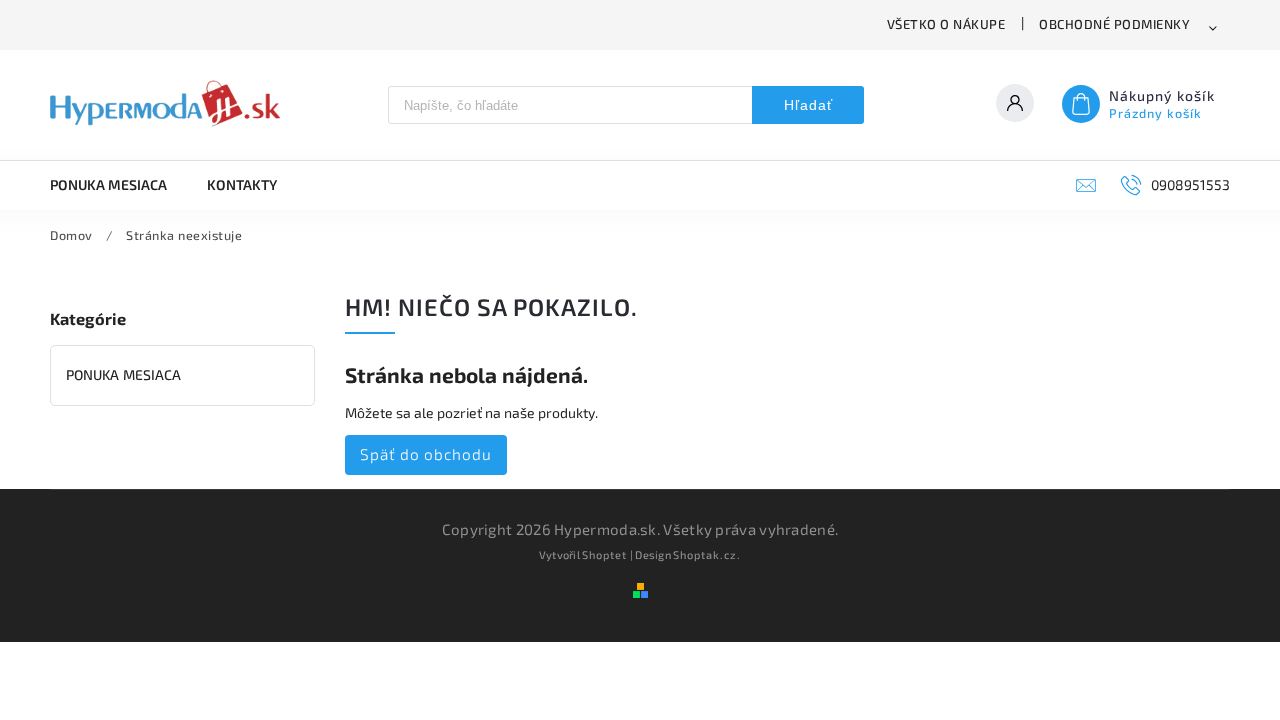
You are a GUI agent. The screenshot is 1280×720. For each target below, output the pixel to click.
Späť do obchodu (426, 454)
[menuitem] (118, 185)
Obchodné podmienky (1114, 24)
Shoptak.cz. (707, 554)
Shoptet (604, 554)
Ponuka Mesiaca (123, 374)
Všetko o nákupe (946, 24)
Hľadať (808, 105)
